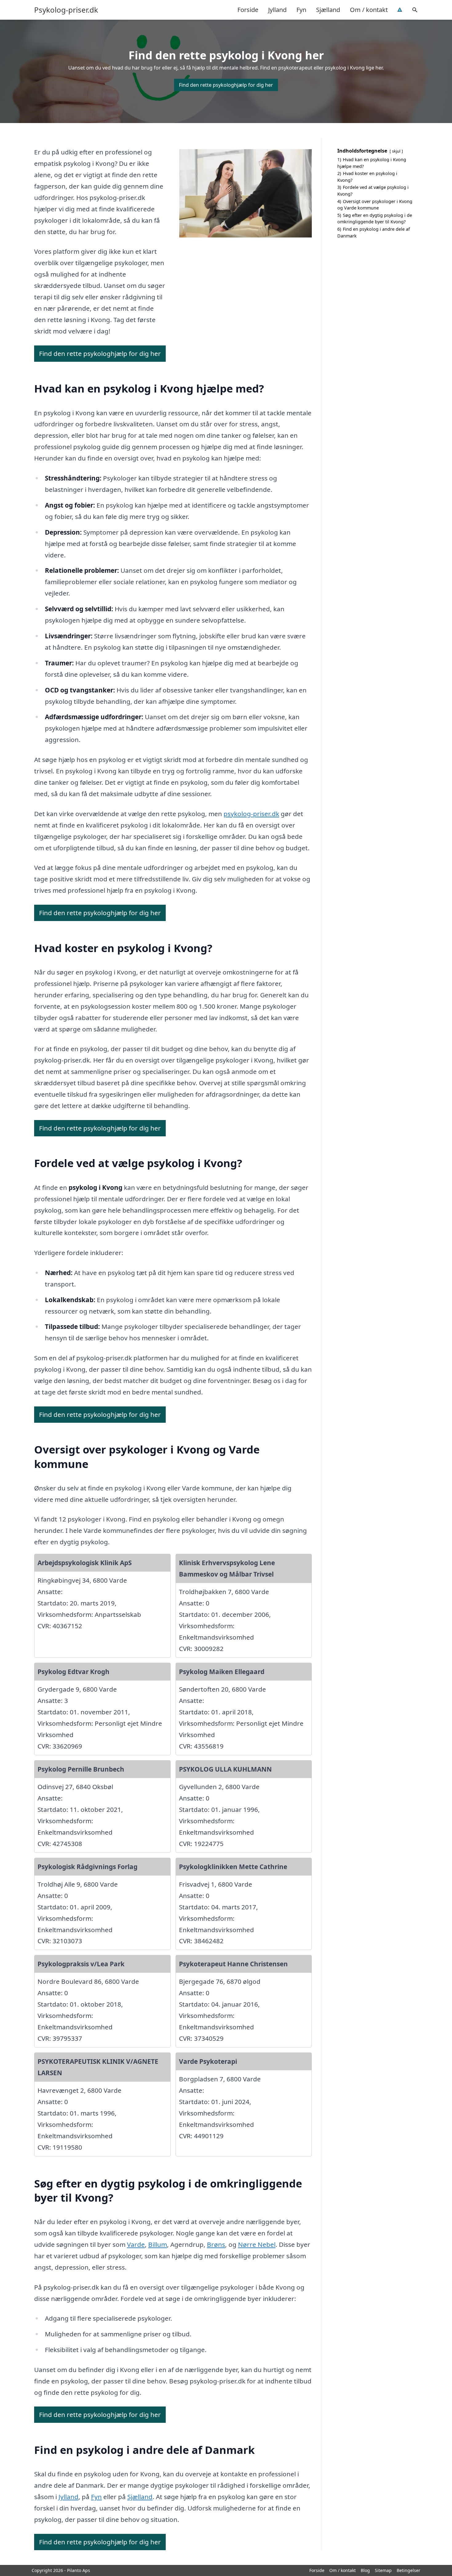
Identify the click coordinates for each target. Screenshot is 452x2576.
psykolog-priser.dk (251, 814)
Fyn (301, 10)
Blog (365, 2570)
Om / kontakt (369, 10)
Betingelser (408, 2570)
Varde (136, 2244)
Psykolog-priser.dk (66, 10)
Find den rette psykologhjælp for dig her (226, 85)
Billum (158, 2244)
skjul (396, 151)
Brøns (216, 2244)
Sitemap (383, 2570)
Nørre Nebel (257, 2244)
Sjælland (328, 10)
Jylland (277, 10)
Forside (248, 10)
